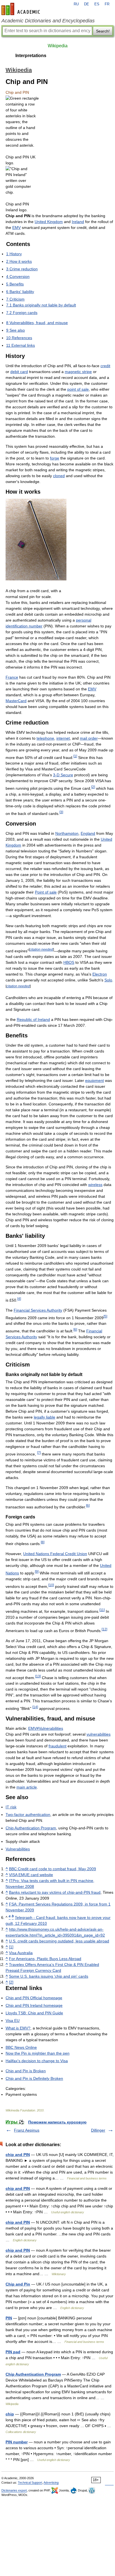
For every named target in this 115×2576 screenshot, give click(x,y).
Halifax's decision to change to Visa (37, 2061)
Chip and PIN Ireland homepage (34, 2005)
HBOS (69, 962)
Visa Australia (21, 1953)
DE (87, 4)
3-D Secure (63, 775)
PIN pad (13, 2352)
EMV (16, 228)
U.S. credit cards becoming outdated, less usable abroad (59, 1941)
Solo (108, 980)
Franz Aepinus (27, 2130)
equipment (94, 1080)
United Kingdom (49, 222)
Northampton (67, 833)
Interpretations (31, 56)
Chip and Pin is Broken (26, 2071)
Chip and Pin (18, 2284)
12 (104, 1629)
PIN (9, 2318)
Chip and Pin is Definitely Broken (34, 2078)
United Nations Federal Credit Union (55, 1554)
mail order (89, 738)
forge (55, 458)
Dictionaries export (14, 2490)
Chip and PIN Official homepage (34, 1998)
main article (27, 1787)
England (88, 833)
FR (107, 4)
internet (63, 738)
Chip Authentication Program (31, 1828)
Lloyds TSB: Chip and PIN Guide (34, 2013)
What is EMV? (18, 2028)
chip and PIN (18, 2155)
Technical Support (30, 2483)
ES (97, 4)
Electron (100, 974)
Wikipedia (58, 46)
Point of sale (46, 892)
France (12, 677)
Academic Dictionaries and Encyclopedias (48, 21)
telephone (45, 738)
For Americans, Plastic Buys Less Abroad (45, 1959)
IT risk (11, 1807)
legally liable (45, 1417)
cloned (59, 476)
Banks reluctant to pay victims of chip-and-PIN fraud (55, 1892)
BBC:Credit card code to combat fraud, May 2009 (52, 1869)
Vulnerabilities (18, 1849)
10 (51, 1585)
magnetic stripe (78, 372)
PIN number (17, 2442)
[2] (11, 1982)
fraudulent (57, 1746)
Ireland (78, 222)
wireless (95, 1185)
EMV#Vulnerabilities (46, 1728)
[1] (11, 1947)
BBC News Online (21, 2047)
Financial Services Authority (38, 1310)
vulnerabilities (99, 1734)
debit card (19, 372)
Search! (103, 31)
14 (35, 1707)
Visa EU (13, 2021)
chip (10, 2414)
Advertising (51, 2483)
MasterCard (16, 701)
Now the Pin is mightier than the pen (38, 2053)
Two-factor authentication (28, 1815)
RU (76, 4)
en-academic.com (21, 9)
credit (105, 366)
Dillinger (98, 2130)
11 (102, 1610)
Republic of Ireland (33, 1019)
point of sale (78, 389)
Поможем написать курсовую (57, 2122)
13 (38, 1676)
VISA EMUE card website (31, 1875)
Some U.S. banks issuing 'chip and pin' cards (49, 1976)
